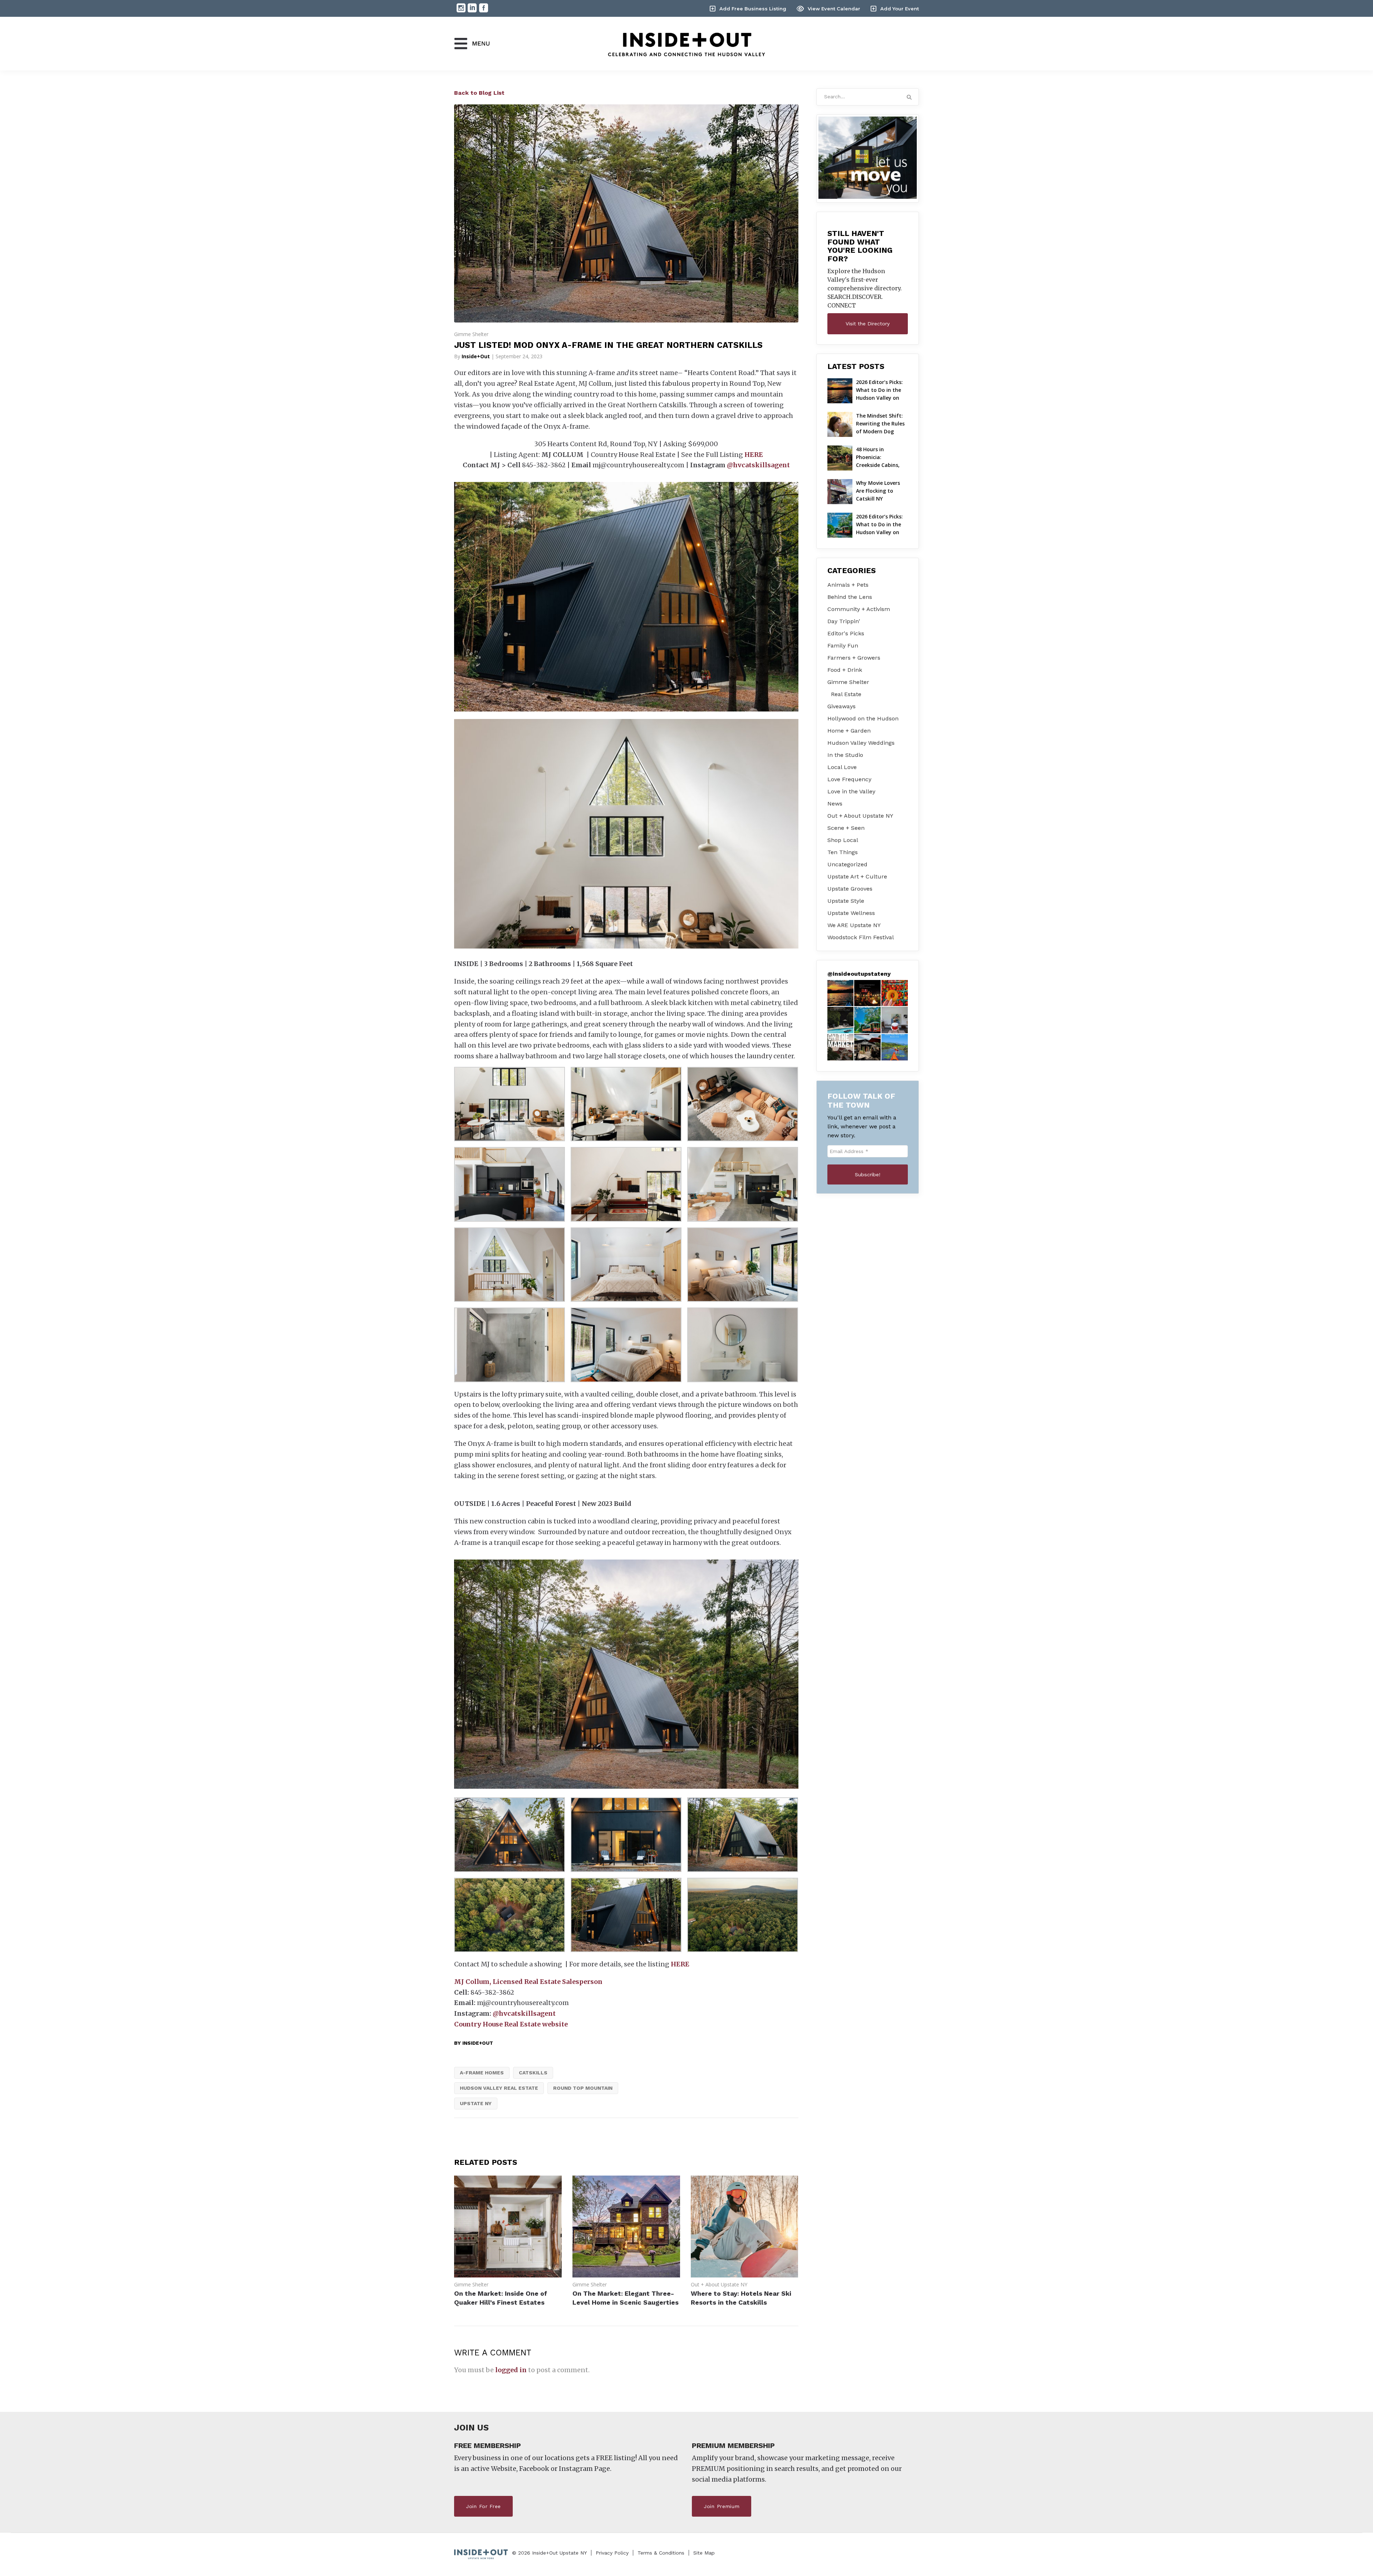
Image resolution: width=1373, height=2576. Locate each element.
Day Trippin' (844, 621)
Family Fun (843, 646)
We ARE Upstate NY (854, 925)
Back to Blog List (479, 93)
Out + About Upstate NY (719, 2284)
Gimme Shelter (471, 334)
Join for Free (483, 2506)
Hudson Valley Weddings (861, 743)
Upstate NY (476, 2103)
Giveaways (841, 706)
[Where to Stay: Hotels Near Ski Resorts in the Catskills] (745, 2275)
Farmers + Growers (854, 658)
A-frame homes (482, 2073)
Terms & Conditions (661, 2553)
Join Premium (722, 2506)
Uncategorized (847, 864)
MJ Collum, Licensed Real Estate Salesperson (528, 1982)
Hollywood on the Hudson (863, 718)
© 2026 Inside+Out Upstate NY (549, 2553)
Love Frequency (849, 779)
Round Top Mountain (583, 2088)
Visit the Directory (868, 324)
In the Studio (845, 755)
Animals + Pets (848, 585)
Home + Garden (849, 731)
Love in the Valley (851, 791)
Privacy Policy (612, 2553)
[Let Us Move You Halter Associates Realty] (868, 158)
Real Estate (846, 694)
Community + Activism (859, 609)
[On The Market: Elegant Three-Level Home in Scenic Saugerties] (626, 2275)
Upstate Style (846, 901)
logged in (511, 2370)
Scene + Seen (846, 828)
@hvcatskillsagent (758, 465)
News (835, 804)
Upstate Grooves (850, 889)
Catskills (533, 2073)
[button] (841, 993)
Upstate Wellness (851, 913)
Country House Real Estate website (511, 2024)
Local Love (842, 767)
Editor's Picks (846, 633)
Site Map (704, 2553)
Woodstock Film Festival (861, 937)
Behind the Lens (850, 597)
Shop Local (843, 840)
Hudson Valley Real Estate (499, 2088)
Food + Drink (845, 670)
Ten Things (843, 852)
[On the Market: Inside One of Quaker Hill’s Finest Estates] (508, 2275)
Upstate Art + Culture (857, 876)
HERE (754, 455)
